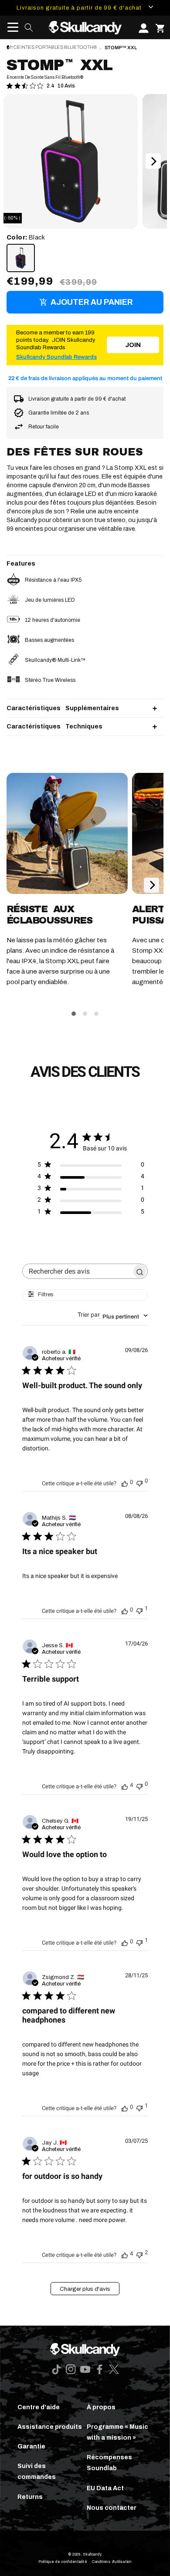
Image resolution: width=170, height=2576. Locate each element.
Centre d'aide (39, 2407)
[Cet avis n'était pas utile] (139, 2254)
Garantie (31, 2446)
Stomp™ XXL (121, 48)
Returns (30, 2497)
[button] (10, 27)
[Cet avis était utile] (125, 1786)
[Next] (153, 161)
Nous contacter (112, 2508)
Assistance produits (50, 2427)
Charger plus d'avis (85, 2289)
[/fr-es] (85, 27)
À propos (101, 2407)
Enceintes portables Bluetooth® (52, 47)
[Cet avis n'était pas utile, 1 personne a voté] (139, 1610)
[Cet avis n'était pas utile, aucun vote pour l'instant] (139, 1482)
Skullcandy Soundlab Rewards (56, 357)
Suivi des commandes (37, 2471)
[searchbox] (77, 1271)
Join (133, 345)
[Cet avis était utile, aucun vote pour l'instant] (125, 1483)
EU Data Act (105, 2488)
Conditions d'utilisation (112, 2562)
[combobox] (113, 1315)
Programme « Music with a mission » (117, 2432)
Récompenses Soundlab (109, 2463)
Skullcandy (92, 2554)
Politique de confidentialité (63, 2562)
